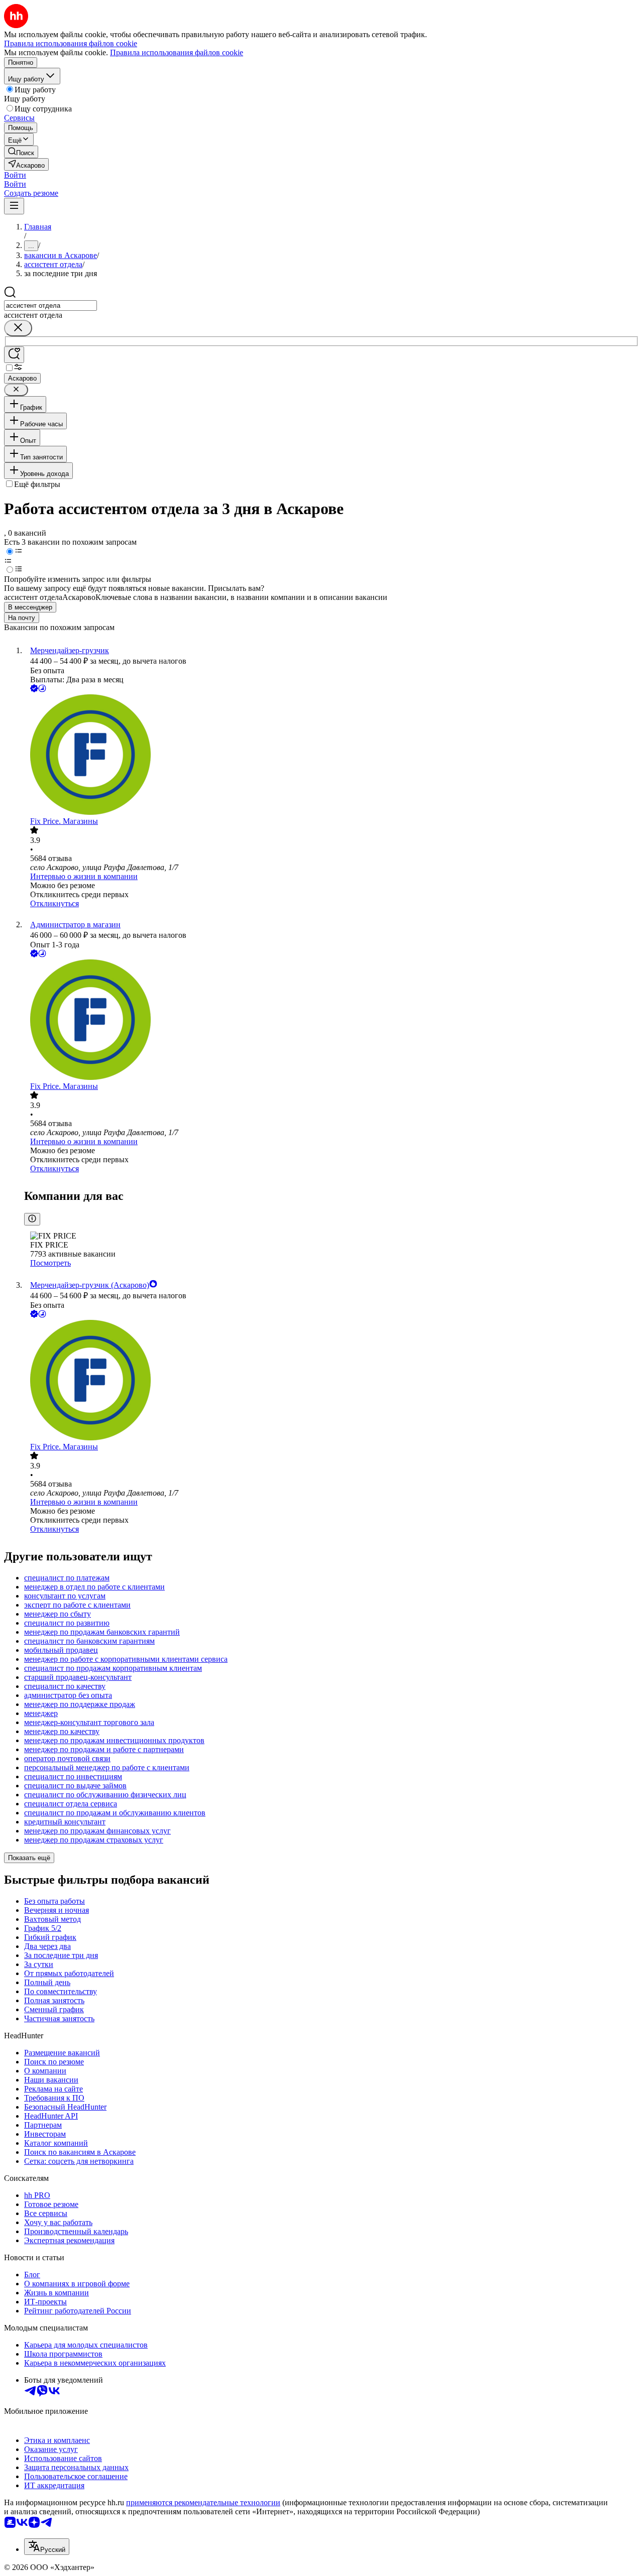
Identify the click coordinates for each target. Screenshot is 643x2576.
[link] (21, 152)
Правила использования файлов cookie (177, 52)
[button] (15, 175)
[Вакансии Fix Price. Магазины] (332, 756)
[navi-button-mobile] (14, 206)
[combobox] (50, 305)
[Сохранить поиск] (14, 355)
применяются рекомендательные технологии (203, 2502)
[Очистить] (18, 328)
